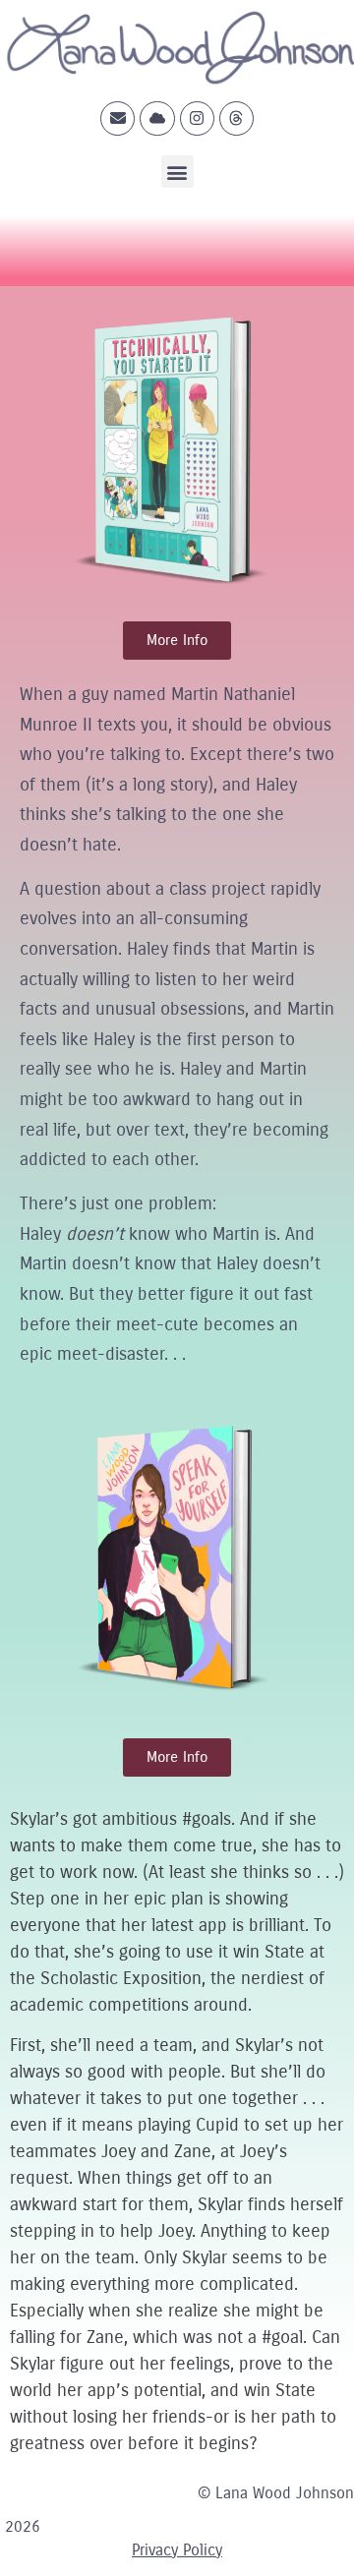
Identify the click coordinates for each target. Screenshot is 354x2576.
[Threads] (236, 118)
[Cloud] (157, 118)
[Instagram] (197, 118)
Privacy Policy (177, 2550)
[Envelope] (118, 118)
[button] (177, 172)
